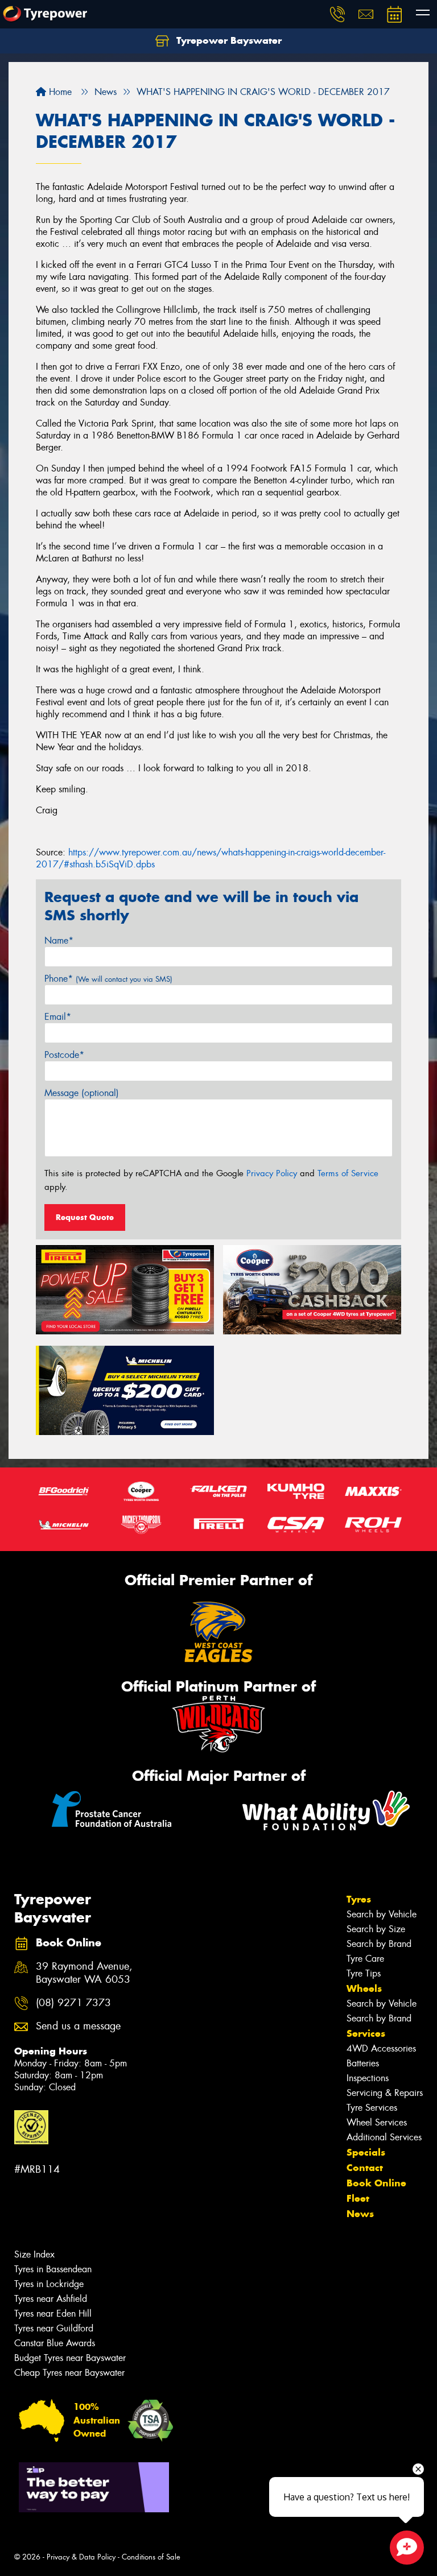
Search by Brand (379, 1944)
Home (59, 92)
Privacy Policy (272, 1173)
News (360, 2214)
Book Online (376, 2183)
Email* (58, 1017)
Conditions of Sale (151, 2557)
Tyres (359, 1899)
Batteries (363, 2063)
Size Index (34, 2254)
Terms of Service (348, 1173)
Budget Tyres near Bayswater (70, 2358)
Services (366, 2033)
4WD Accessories (381, 2048)
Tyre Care (365, 1959)
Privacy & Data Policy (81, 2557)
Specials (366, 2152)
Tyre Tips (364, 1973)
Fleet (358, 2198)
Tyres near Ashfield (51, 2299)
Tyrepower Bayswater (228, 40)
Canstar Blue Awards (55, 2343)
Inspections (368, 2078)
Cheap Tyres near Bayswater (69, 2373)
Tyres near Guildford (54, 2328)
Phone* (108, 979)
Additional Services (384, 2137)
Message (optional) (82, 1093)
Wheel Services (377, 2122)
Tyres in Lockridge (49, 2284)
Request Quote (85, 1217)
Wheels (364, 1988)
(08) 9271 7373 (73, 2003)
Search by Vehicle (382, 1914)
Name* (59, 940)
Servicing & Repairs (385, 2093)
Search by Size (376, 1929)
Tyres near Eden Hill (53, 2314)
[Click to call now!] (337, 14)
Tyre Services (372, 2108)
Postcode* (64, 1055)
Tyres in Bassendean (53, 2269)
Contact (365, 2168)
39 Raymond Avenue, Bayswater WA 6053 (84, 1973)
